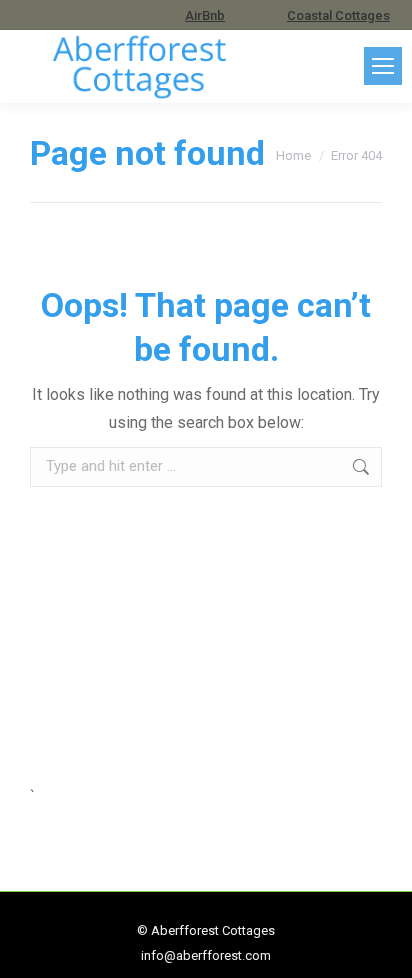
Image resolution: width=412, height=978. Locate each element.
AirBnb (205, 15)
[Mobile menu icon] (383, 66)
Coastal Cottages (338, 15)
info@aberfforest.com (206, 955)
